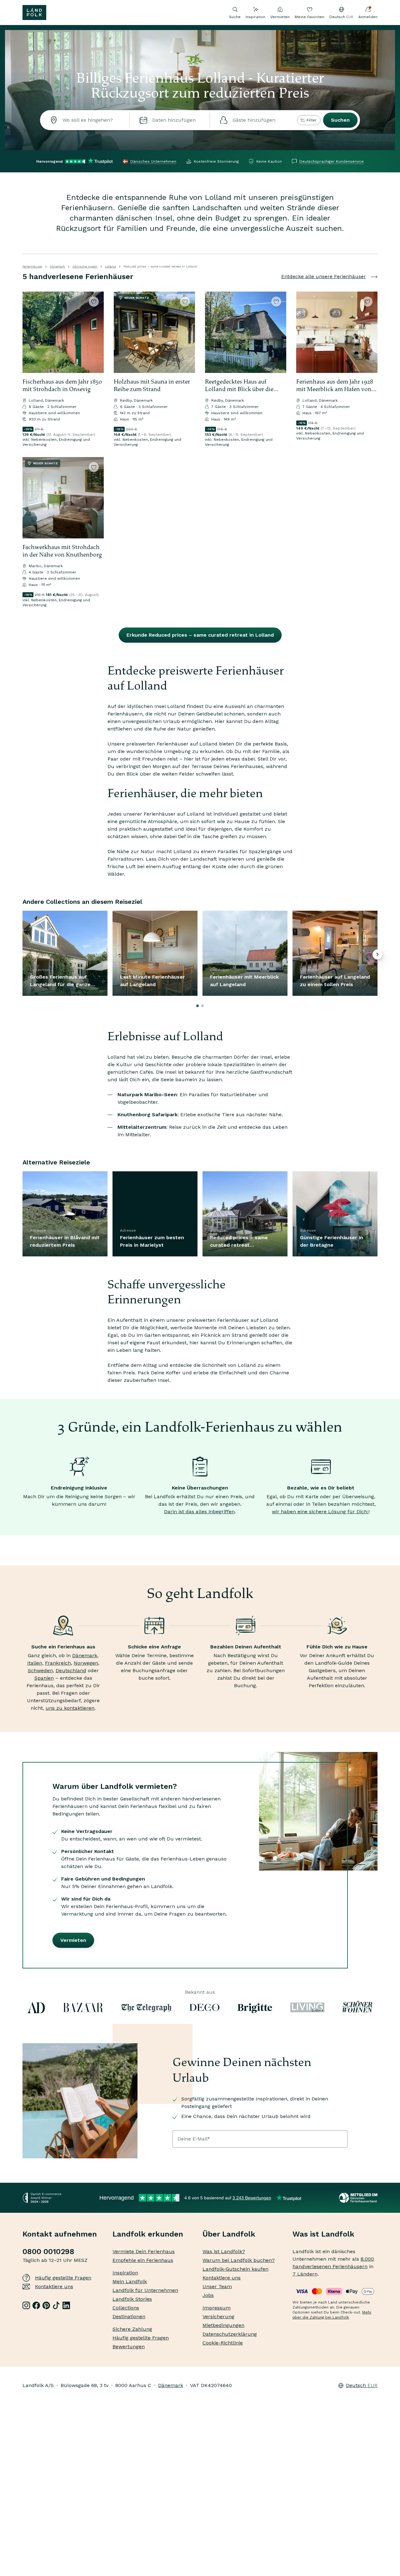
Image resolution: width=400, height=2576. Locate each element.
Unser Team (217, 2286)
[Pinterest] (46, 2305)
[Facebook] (36, 2305)
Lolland (110, 266)
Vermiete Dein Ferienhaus (144, 2251)
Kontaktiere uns (54, 2286)
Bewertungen (129, 2347)
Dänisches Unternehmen (153, 161)
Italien (35, 1663)
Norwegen (86, 1663)
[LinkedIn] (66, 2305)
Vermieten (280, 17)
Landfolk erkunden (148, 2234)
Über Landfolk (229, 2234)
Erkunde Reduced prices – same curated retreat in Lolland (200, 635)
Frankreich (58, 1663)
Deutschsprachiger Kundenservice (332, 161)
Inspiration (255, 17)
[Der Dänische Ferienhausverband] (358, 2198)
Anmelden (368, 17)
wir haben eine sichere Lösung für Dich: (320, 1512)
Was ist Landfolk (323, 2234)
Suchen (340, 120)
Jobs (208, 2295)
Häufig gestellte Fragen (63, 2278)
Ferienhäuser (32, 266)
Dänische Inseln (85, 266)
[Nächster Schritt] (96, 332)
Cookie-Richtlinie (223, 2343)
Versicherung (218, 2316)
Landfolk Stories (132, 2299)
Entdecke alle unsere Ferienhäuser (324, 276)
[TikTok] (56, 2305)
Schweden (40, 1670)
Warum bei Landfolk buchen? (239, 2260)
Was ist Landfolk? (224, 2251)
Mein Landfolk (130, 2281)
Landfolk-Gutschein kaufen (235, 2269)
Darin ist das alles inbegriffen (199, 1512)
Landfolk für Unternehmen (145, 2290)
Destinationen (129, 2316)
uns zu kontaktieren (70, 1708)
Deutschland (71, 1670)
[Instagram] (26, 2305)
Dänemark (57, 266)
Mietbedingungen (223, 2325)
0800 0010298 (48, 2252)
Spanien (44, 1678)
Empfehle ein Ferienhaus (143, 2260)
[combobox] (85, 120)
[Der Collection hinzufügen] (94, 302)
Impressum (217, 2308)
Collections (126, 2308)
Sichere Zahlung (132, 2329)
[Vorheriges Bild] (30, 332)
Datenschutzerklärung (230, 2334)
